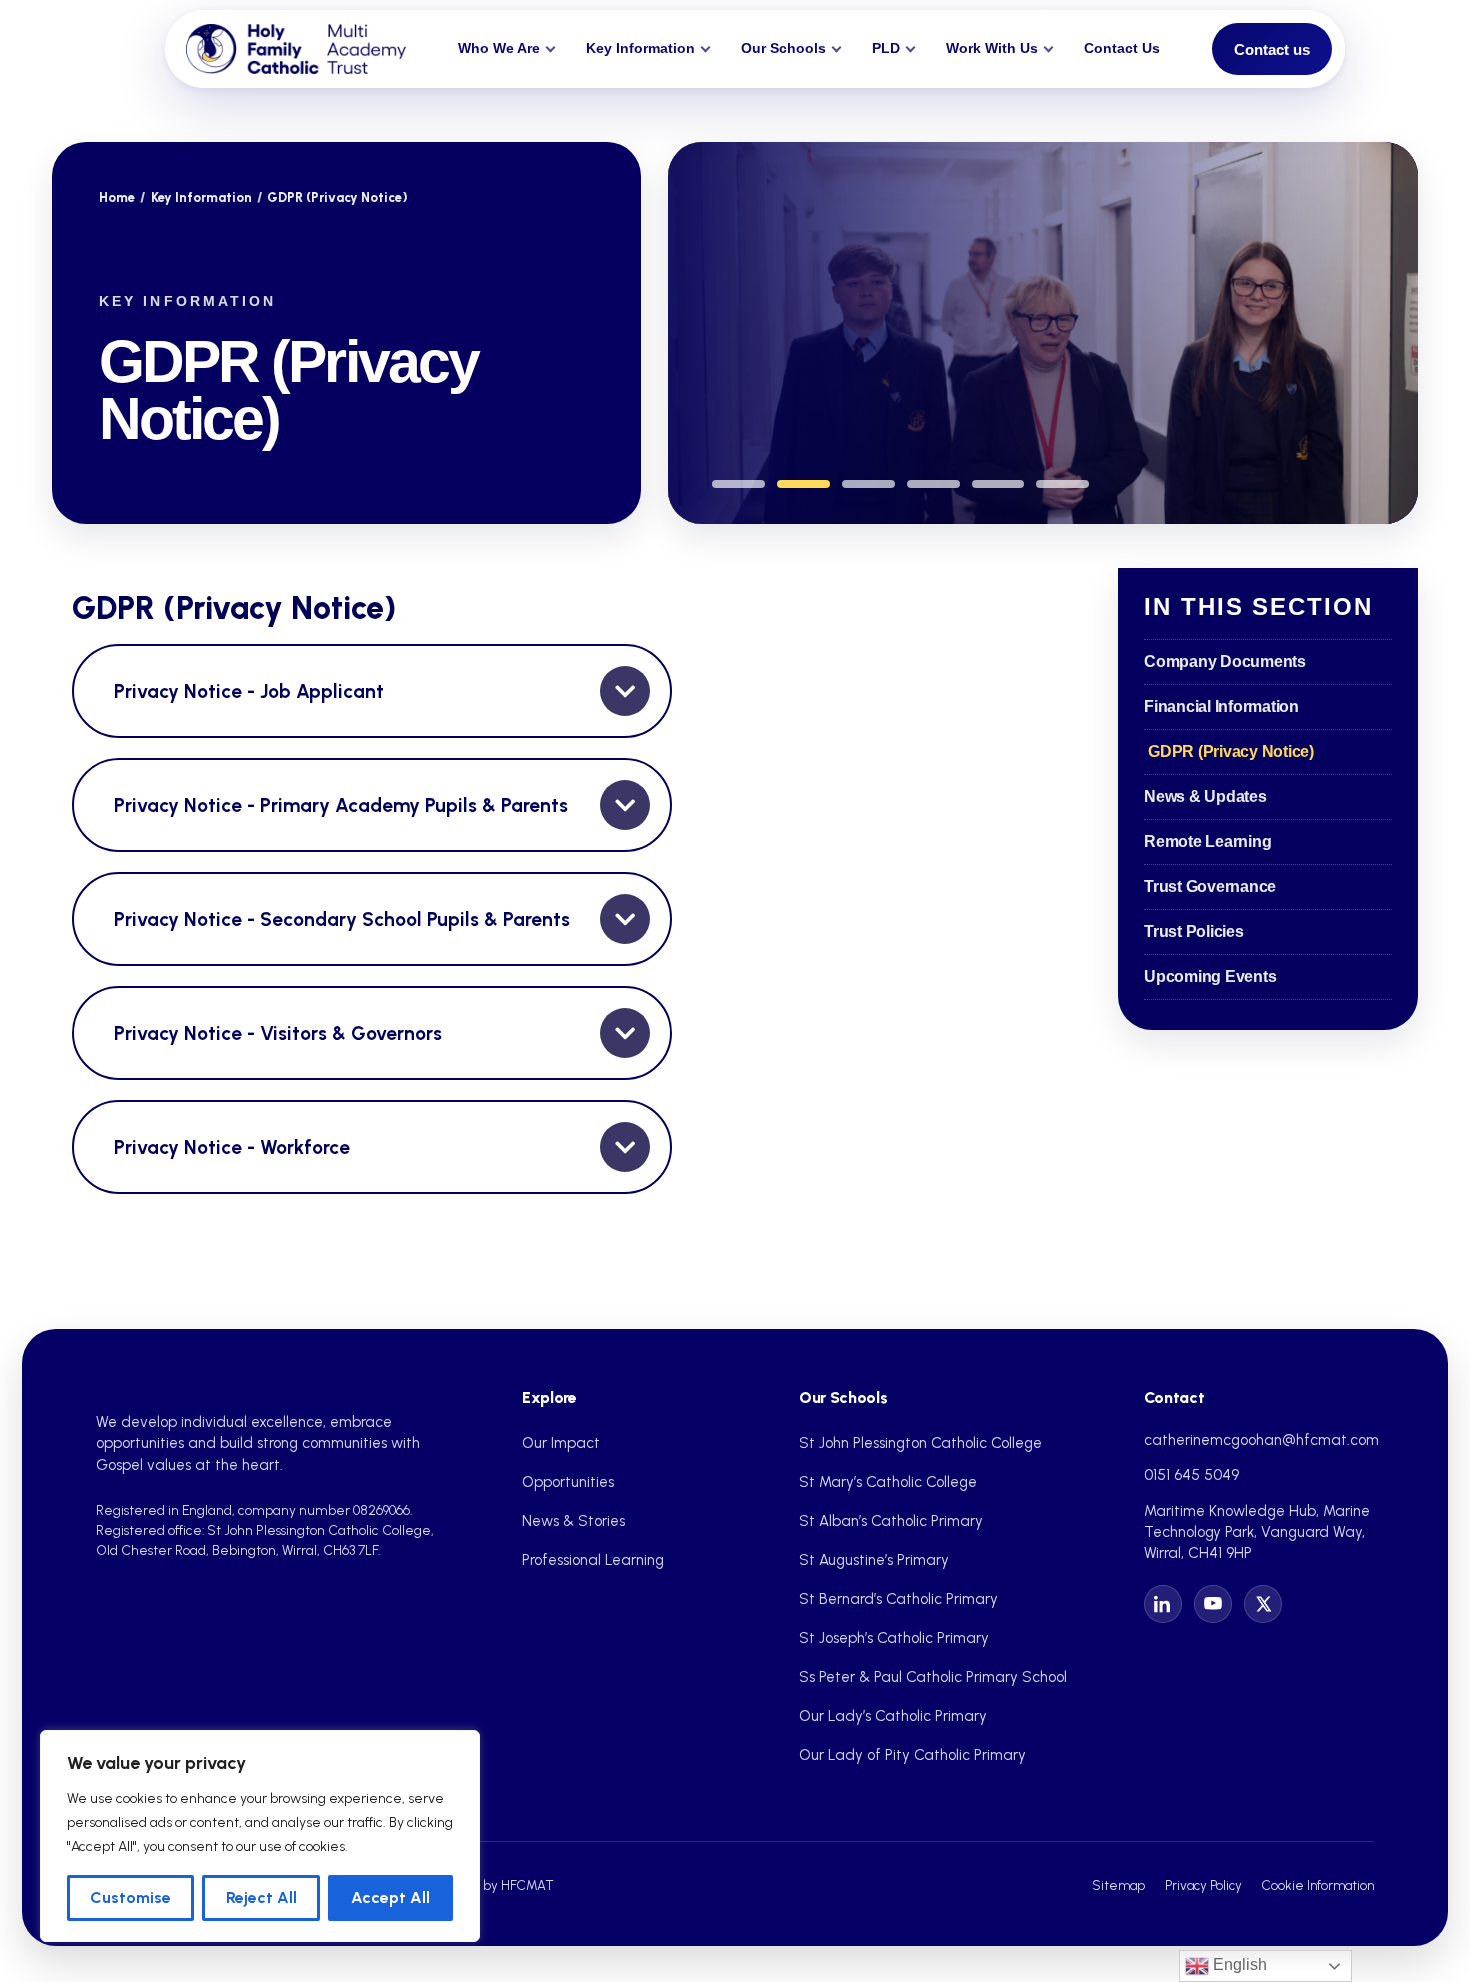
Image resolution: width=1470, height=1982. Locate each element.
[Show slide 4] (933, 484)
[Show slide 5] (998, 484)
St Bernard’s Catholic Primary (898, 1599)
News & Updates (1205, 796)
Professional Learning (593, 1560)
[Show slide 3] (868, 484)
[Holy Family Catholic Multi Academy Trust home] (296, 49)
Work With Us (992, 48)
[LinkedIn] (1163, 1604)
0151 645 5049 (1191, 1475)
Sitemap (1118, 1885)
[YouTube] (1213, 1604)
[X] (1263, 1604)
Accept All (390, 1897)
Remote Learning (1207, 841)
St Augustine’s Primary (874, 1560)
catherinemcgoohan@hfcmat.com (1261, 1440)
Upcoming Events (1210, 976)
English (1238, 1964)
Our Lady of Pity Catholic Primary (912, 1755)
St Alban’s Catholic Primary (891, 1521)
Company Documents (1225, 661)
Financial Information (1221, 706)
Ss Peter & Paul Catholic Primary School (933, 1677)
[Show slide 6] (1062, 484)
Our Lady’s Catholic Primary (893, 1716)
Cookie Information (1318, 1885)
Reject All (261, 1897)
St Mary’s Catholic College (888, 1482)
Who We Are (499, 48)
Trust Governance (1210, 886)
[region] (260, 1836)
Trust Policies (1194, 931)
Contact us (1272, 49)
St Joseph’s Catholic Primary (894, 1638)
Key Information (640, 48)
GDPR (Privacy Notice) (1231, 751)
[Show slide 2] (803, 484)
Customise (130, 1897)
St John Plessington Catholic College (920, 1443)
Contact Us (1122, 48)
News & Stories (573, 1521)
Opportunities (568, 1482)
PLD (886, 48)
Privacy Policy (1203, 1885)
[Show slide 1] (738, 484)
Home (117, 197)
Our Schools (783, 48)
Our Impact (561, 1443)
